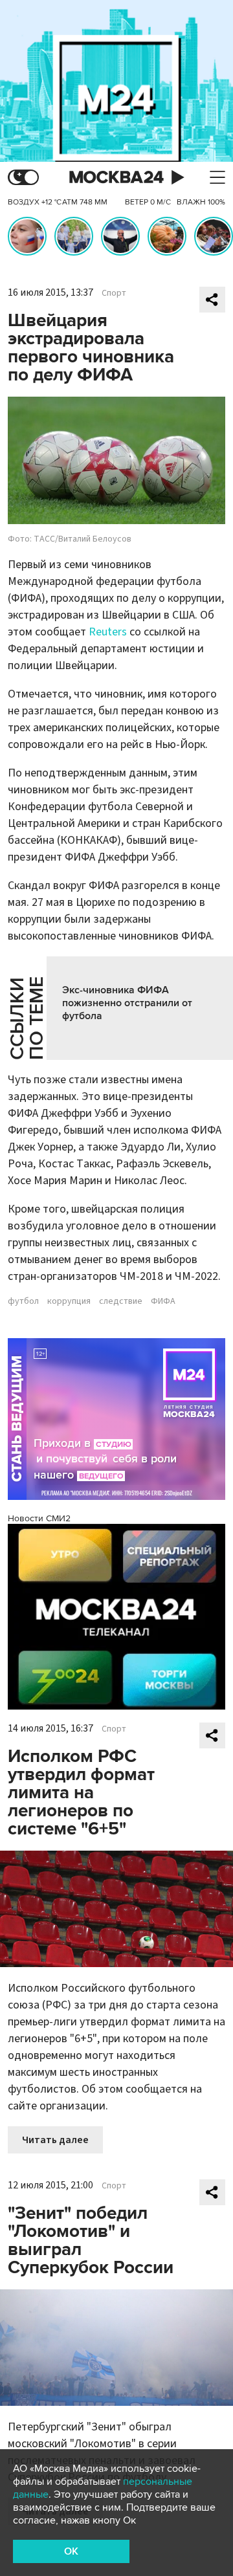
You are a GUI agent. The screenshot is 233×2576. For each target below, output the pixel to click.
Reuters (108, 632)
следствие (121, 1301)
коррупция (69, 1301)
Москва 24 (116, 178)
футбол (23, 1301)
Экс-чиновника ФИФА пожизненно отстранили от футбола (127, 1003)
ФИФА (163, 1301)
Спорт (114, 293)
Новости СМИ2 (39, 1518)
